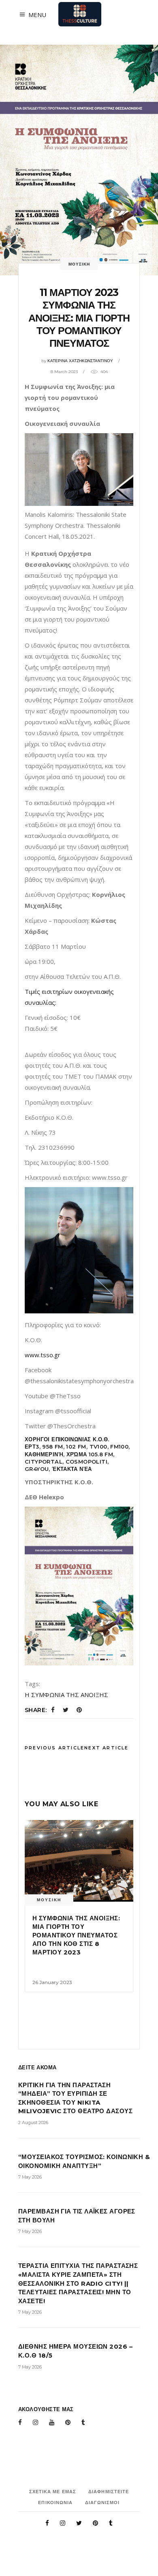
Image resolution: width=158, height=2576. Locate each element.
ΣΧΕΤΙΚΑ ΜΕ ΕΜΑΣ (53, 2492)
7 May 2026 (30, 2177)
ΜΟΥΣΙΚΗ (79, 264)
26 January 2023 (52, 1982)
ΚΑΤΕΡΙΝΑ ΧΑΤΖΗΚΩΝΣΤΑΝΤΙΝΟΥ (80, 361)
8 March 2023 (64, 372)
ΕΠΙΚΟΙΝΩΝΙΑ (55, 2503)
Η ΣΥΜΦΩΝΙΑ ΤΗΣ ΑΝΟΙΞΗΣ (66, 1695)
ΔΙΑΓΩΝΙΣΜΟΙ (102, 2503)
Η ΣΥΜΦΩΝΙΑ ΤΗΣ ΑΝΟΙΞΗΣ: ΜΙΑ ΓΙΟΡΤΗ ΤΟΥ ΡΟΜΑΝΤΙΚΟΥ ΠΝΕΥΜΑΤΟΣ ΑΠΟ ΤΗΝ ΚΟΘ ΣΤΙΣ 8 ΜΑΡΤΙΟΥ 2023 (76, 1935)
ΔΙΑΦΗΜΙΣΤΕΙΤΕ (109, 2492)
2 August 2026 (33, 2123)
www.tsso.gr (43, 1355)
